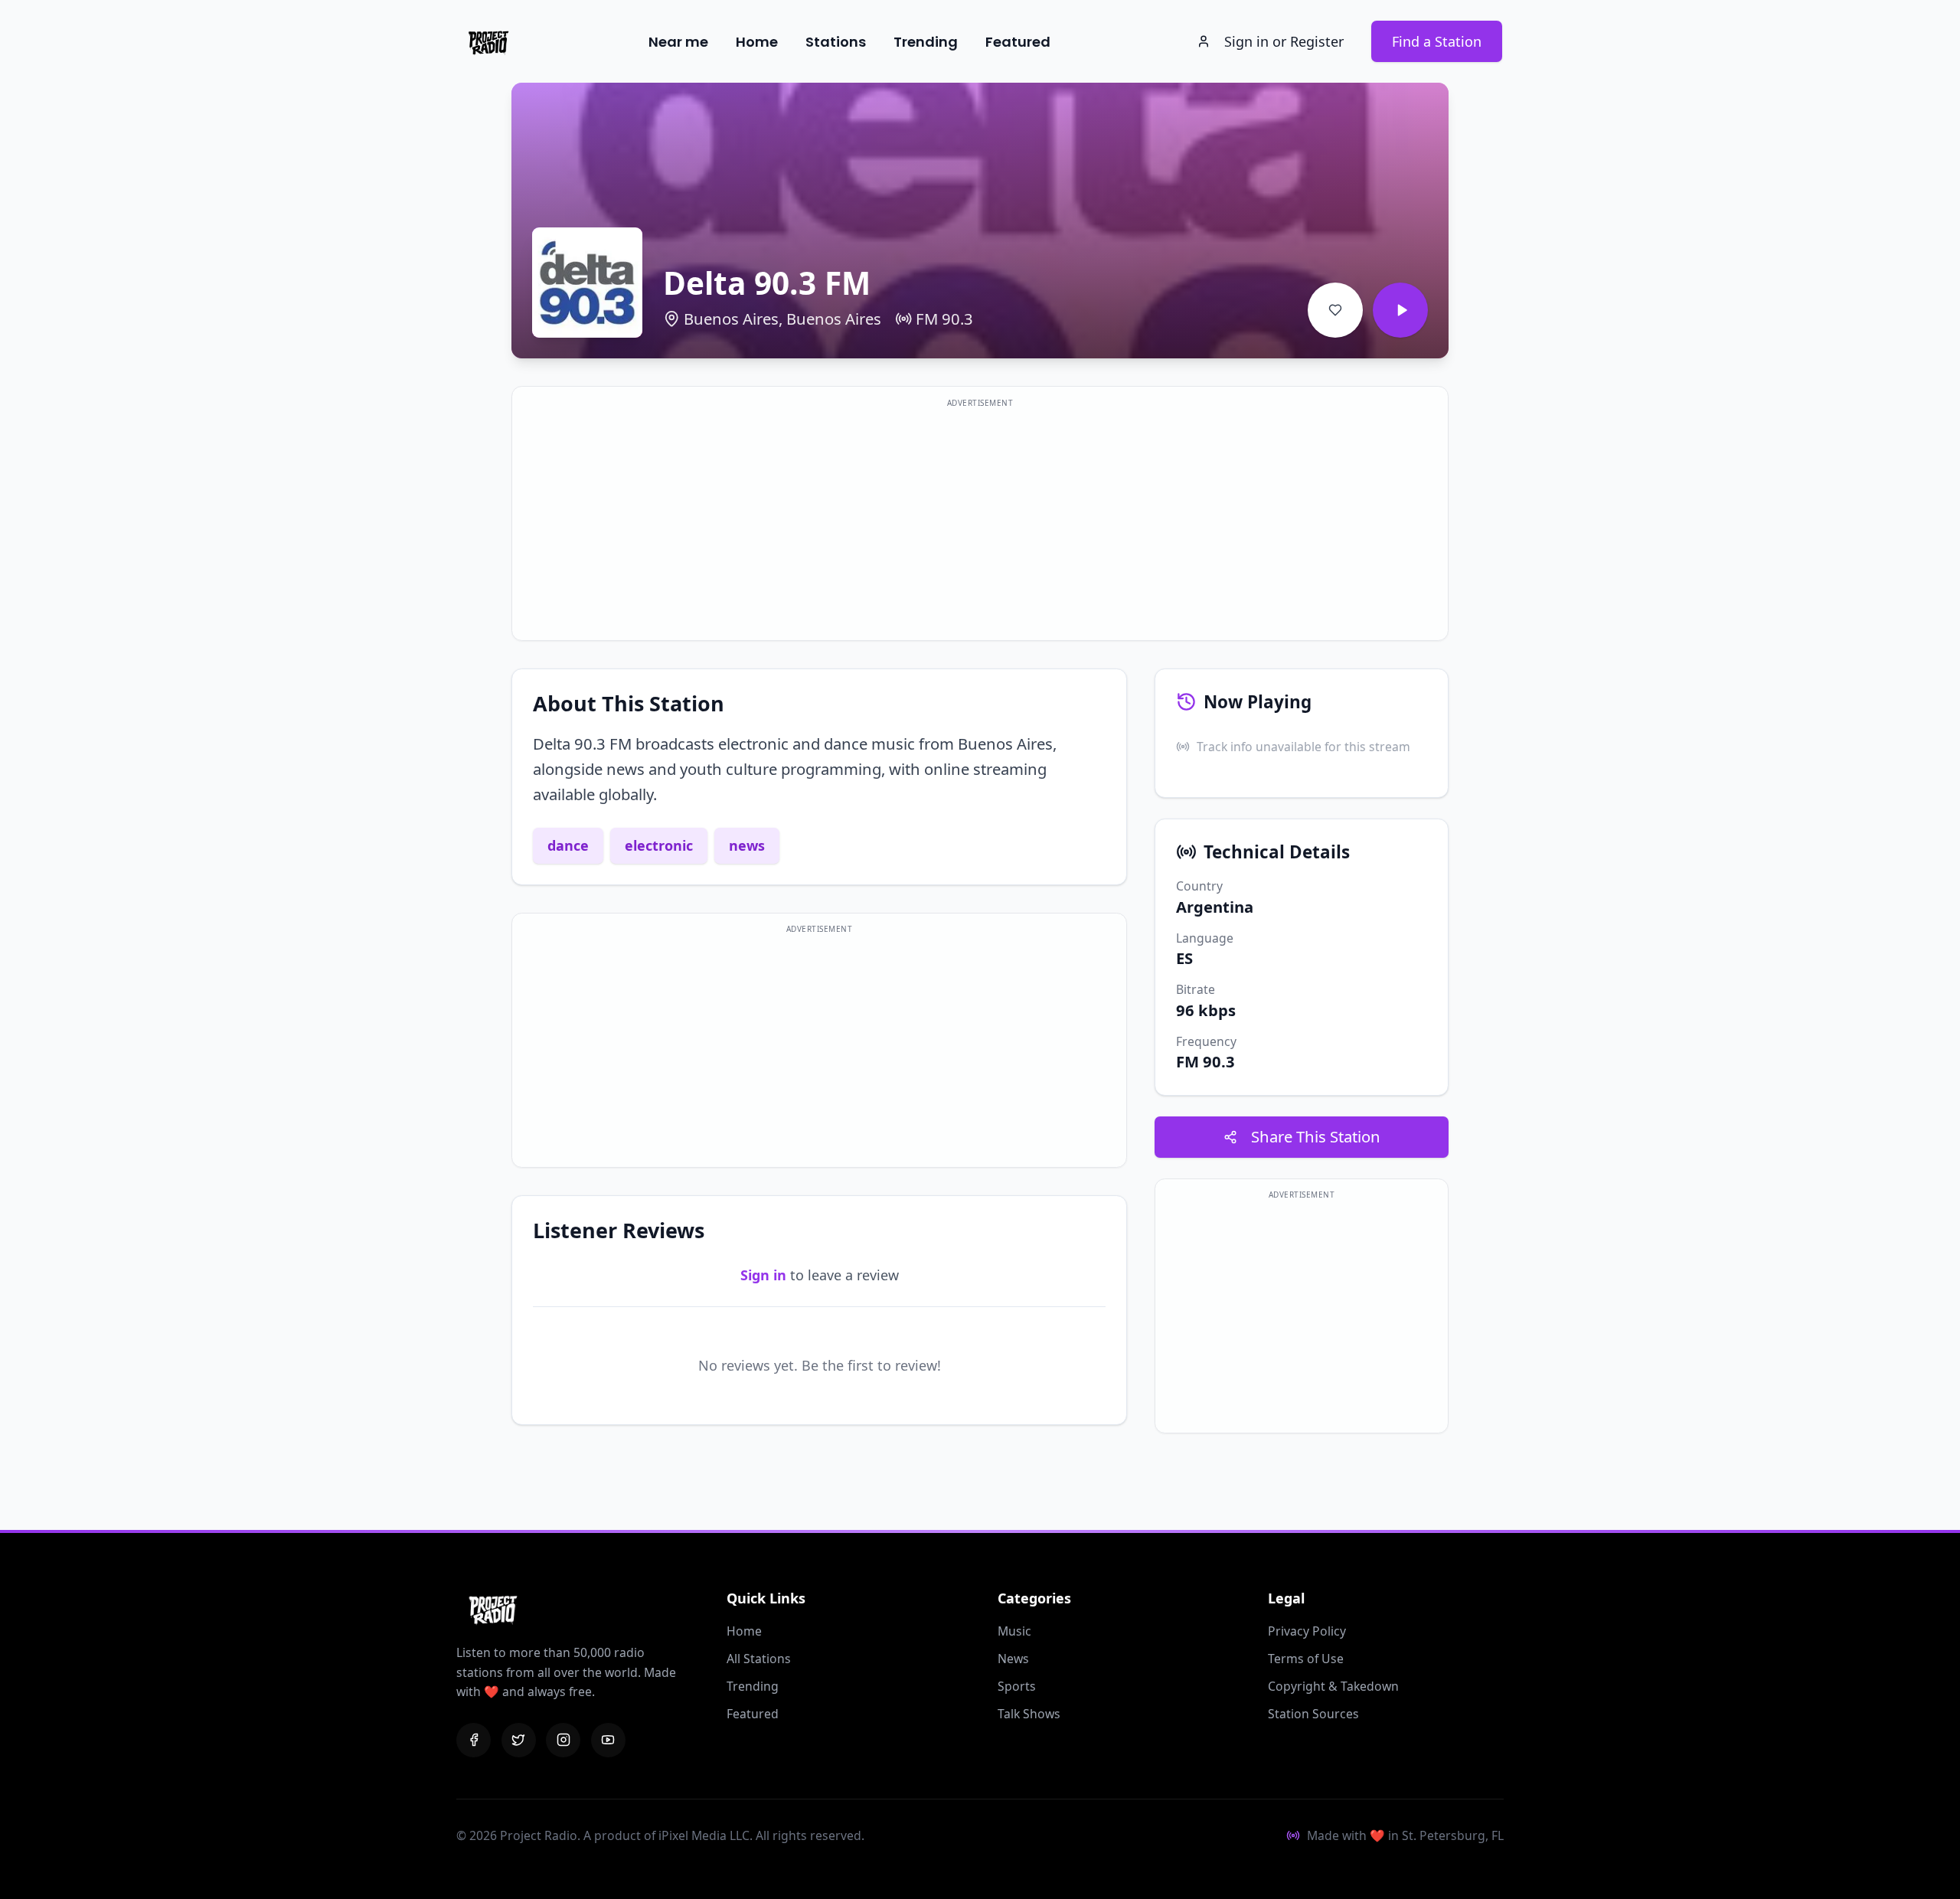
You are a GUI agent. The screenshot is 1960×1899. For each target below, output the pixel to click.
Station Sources (1313, 1714)
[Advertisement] (980, 523)
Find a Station (1437, 41)
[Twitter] (519, 1740)
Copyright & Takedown (1333, 1686)
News (1013, 1659)
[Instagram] (563, 1740)
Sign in (763, 1275)
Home (757, 42)
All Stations (759, 1659)
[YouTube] (608, 1740)
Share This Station (1316, 1136)
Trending (926, 42)
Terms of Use (1306, 1659)
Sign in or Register (1284, 41)
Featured (1018, 42)
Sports (1017, 1686)
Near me (678, 42)
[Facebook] (474, 1740)
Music (1014, 1631)
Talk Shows (1029, 1714)
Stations (836, 42)
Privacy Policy (1307, 1631)
